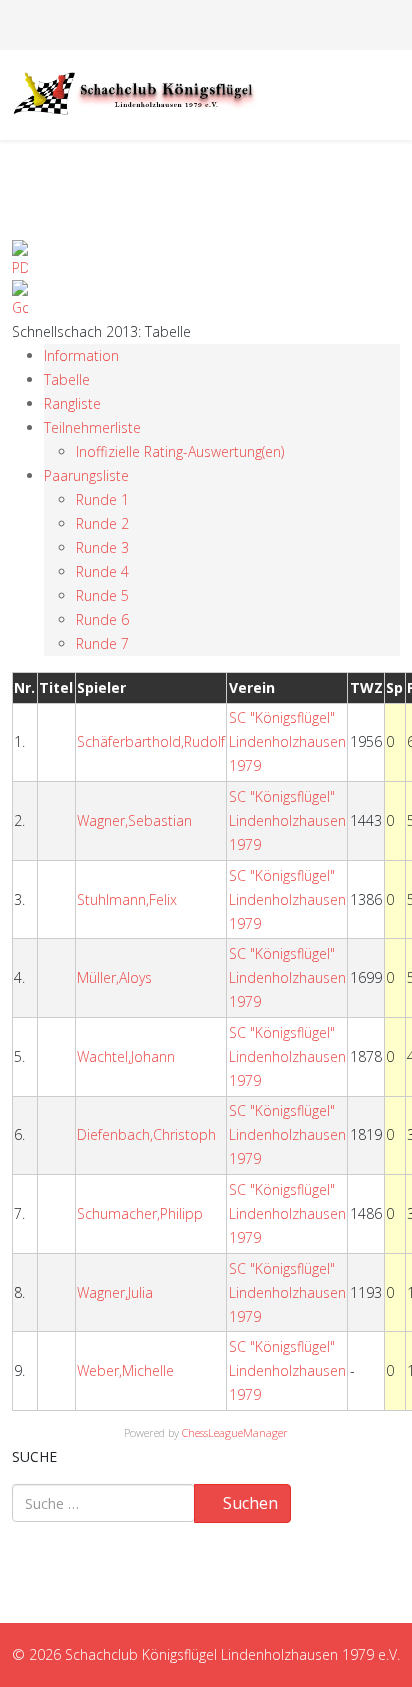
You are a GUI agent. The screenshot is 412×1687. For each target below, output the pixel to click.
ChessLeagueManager (235, 1432)
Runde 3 (102, 547)
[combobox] (103, 1503)
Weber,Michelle (125, 1370)
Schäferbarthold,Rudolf (151, 741)
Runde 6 (102, 619)
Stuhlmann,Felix (127, 899)
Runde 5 (102, 595)
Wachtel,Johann (126, 1056)
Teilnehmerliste (92, 427)
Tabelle (67, 379)
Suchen (248, 1503)
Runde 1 (102, 499)
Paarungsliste (86, 475)
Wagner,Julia (115, 1292)
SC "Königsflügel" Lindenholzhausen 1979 (287, 741)
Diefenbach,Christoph (146, 1134)
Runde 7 (102, 643)
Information (81, 355)
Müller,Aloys (114, 977)
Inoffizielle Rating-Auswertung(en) (180, 451)
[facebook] (195, 24)
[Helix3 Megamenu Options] (392, 93)
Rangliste (72, 403)
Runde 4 (102, 571)
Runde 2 (102, 523)
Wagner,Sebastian (134, 820)
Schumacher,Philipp (140, 1213)
